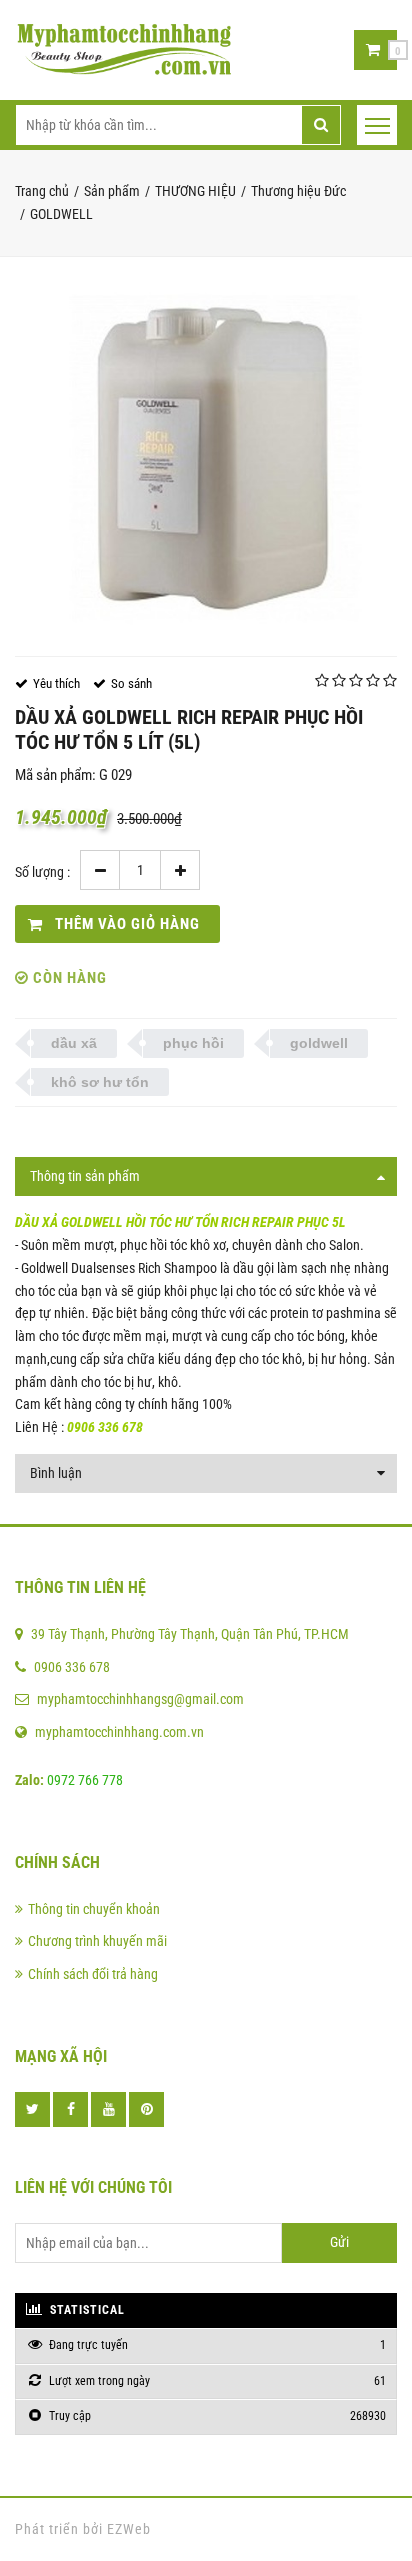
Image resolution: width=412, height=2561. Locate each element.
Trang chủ (42, 191)
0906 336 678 (72, 1667)
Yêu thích (56, 683)
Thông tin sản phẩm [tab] (85, 1176)
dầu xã (74, 1043)
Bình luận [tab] (56, 1473)
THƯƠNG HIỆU (195, 191)
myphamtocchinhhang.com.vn (119, 1732)
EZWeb (129, 2529)
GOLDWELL (61, 214)
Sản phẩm (112, 191)
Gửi (339, 2242)
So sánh (131, 683)
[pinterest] (146, 2109)
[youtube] (108, 2109)
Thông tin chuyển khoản (94, 1909)
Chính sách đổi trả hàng (93, 1974)
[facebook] (70, 2109)
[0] (373, 50)
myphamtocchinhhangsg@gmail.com (140, 1699)
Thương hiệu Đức (298, 191)
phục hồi (193, 1043)
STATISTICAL (85, 2310)
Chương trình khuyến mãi (97, 1941)
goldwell (319, 1043)
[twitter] (32, 2109)
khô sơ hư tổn (100, 1082)
